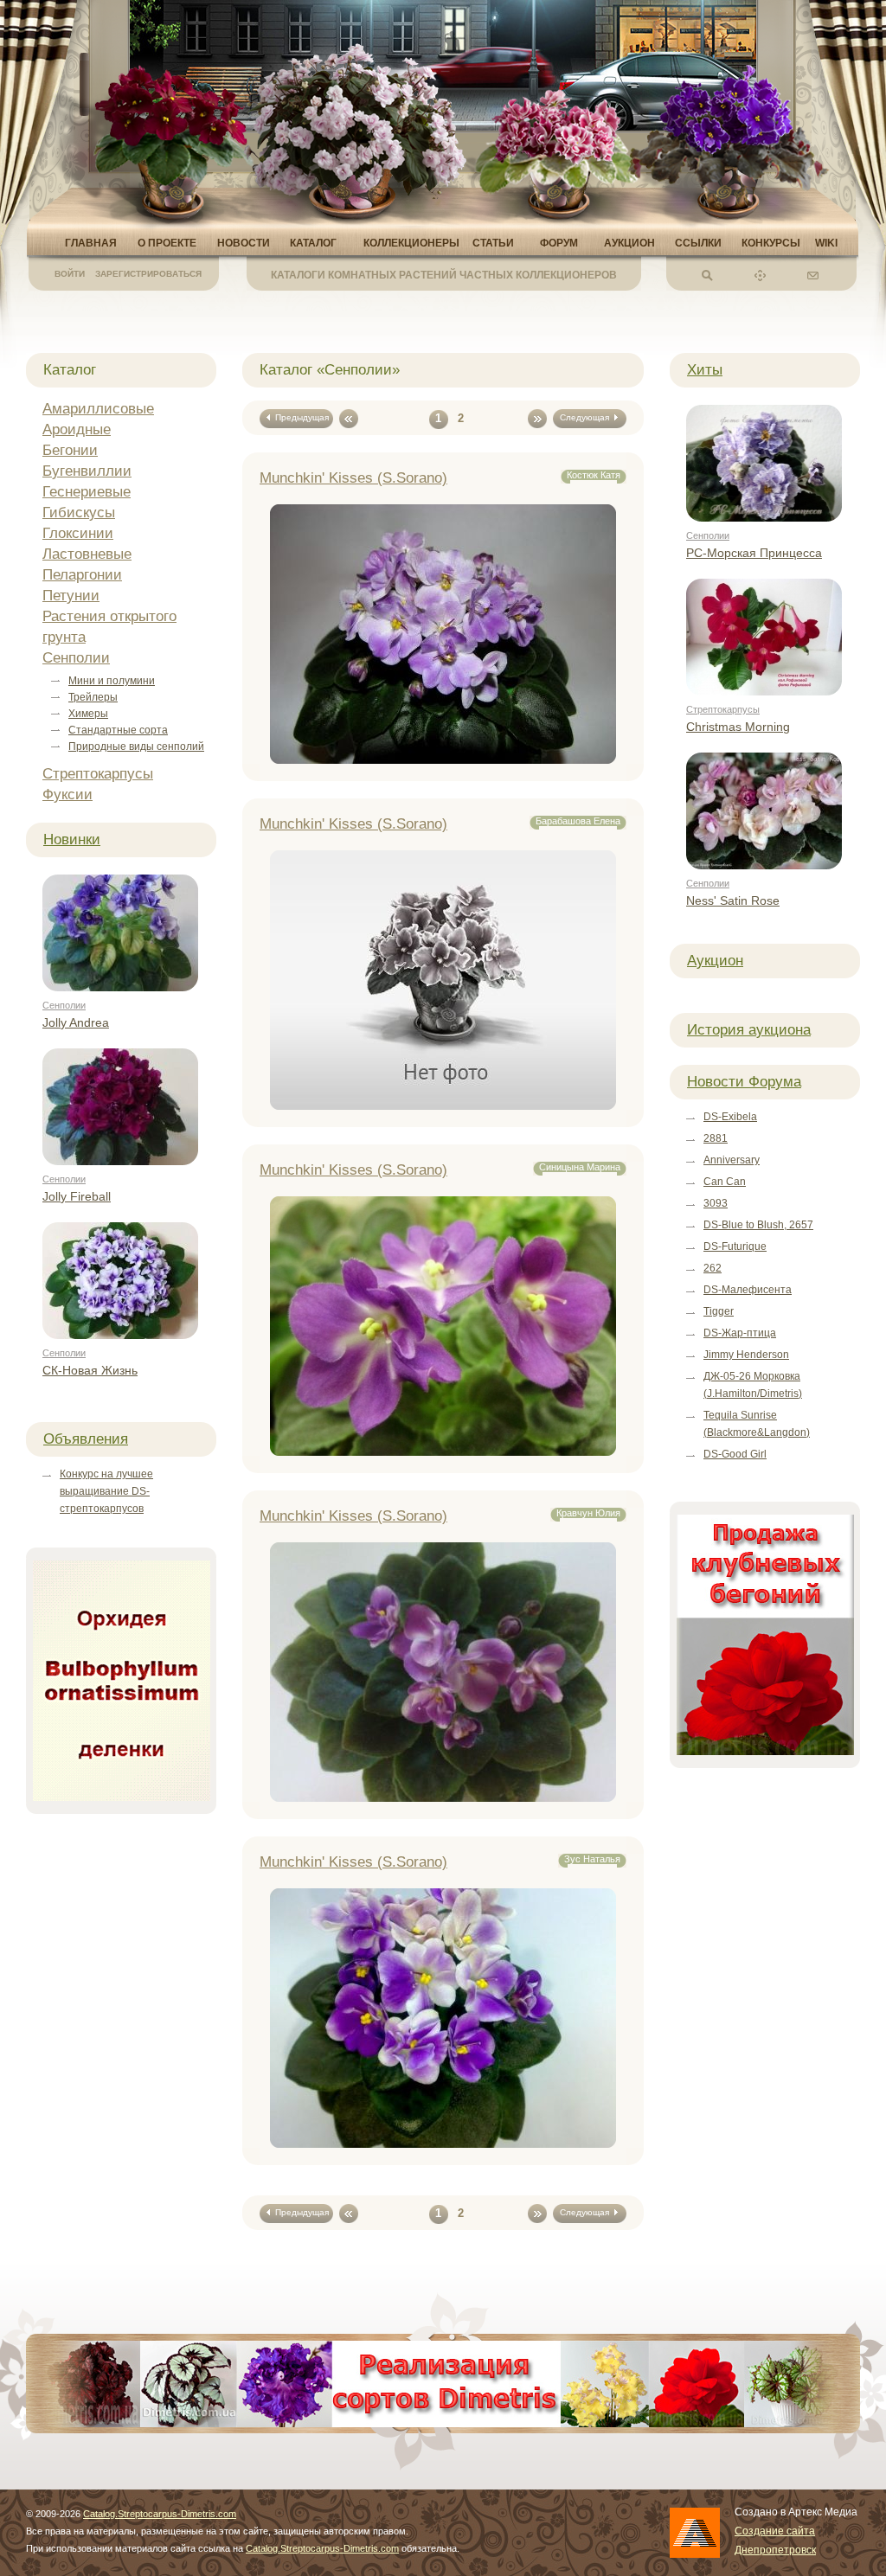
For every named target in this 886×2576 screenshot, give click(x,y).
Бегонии (70, 450)
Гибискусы (79, 513)
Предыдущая (299, 417)
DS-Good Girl (735, 1454)
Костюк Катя (594, 475)
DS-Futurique (735, 1246)
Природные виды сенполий (136, 747)
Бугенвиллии (87, 471)
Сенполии (76, 658)
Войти (70, 274)
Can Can (725, 1182)
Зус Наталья (592, 1859)
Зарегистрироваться (148, 274)
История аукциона (749, 1030)
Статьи (493, 243)
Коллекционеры (411, 243)
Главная (91, 243)
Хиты (705, 370)
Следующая (587, 417)
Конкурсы (771, 243)
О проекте (167, 243)
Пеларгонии (82, 575)
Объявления (86, 1439)
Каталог (313, 243)
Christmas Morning (738, 727)
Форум (559, 243)
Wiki (826, 243)
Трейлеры (93, 697)
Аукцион (629, 243)
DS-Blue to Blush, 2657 (758, 1225)
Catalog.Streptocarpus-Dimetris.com (160, 2514)
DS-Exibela (730, 1117)
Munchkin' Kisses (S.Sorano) (353, 478)
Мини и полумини (112, 681)
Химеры (88, 714)
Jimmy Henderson (746, 1355)
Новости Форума (744, 1082)
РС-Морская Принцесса (754, 553)
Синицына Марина (580, 1167)
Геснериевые (87, 492)
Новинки (72, 839)
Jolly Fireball (77, 1196)
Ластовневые (87, 554)
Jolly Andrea (76, 1022)
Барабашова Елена (578, 821)
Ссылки (698, 243)
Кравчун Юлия (588, 1513)
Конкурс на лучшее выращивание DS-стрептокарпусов (106, 1491)
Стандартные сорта (118, 730)
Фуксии (67, 795)
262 (713, 1268)
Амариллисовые (98, 409)
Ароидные (77, 429)
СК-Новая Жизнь (90, 1370)
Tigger (719, 1311)
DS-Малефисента (748, 1290)
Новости (244, 243)
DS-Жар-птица (740, 1333)
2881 (716, 1138)
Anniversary (732, 1160)
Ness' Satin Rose (733, 900)
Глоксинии (78, 533)
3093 (716, 1203)
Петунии (71, 596)
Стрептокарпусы (98, 774)
